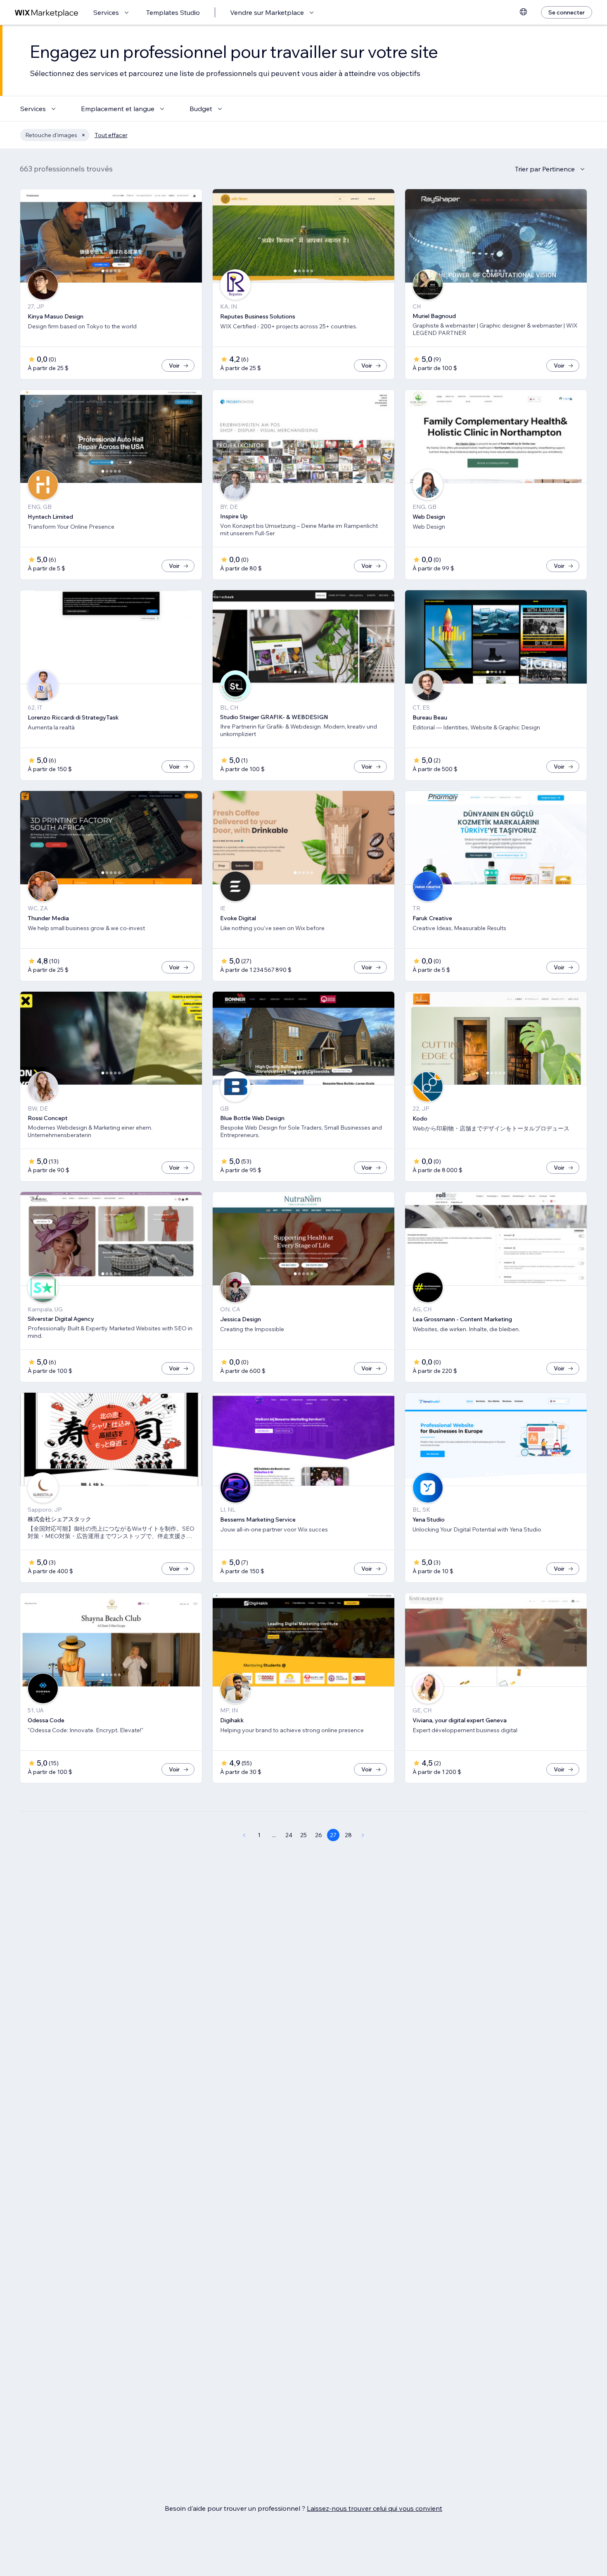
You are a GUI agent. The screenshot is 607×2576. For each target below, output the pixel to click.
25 (303, 1835)
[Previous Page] (244, 1835)
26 (319, 1835)
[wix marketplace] (47, 13)
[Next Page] (363, 1835)
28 (348, 1835)
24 (289, 1835)
